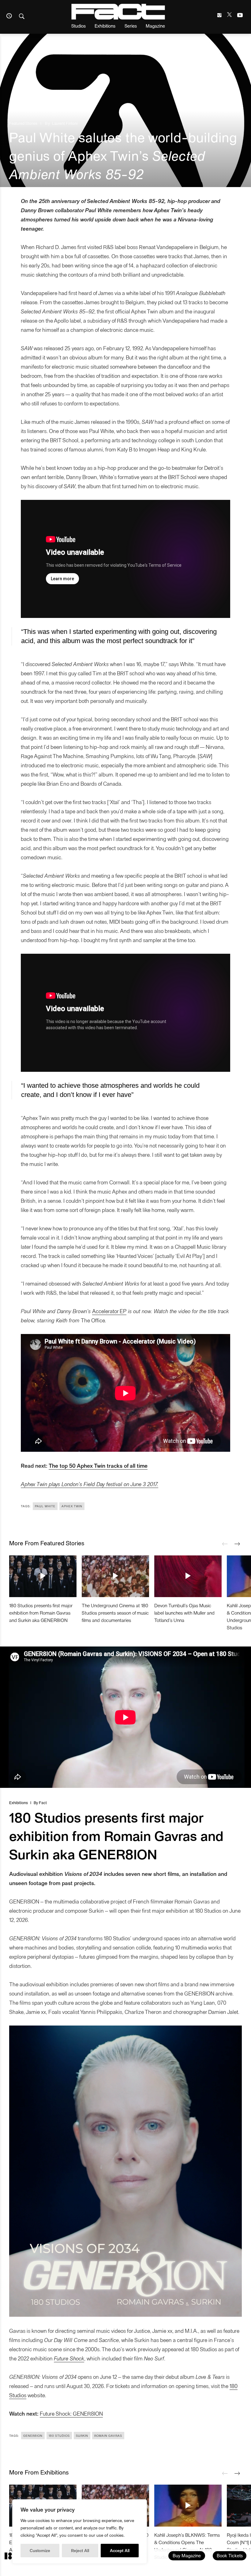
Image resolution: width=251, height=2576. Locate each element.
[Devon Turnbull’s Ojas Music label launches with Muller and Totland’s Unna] (188, 1576)
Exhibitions (105, 26)
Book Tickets (230, 2555)
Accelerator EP (109, 1311)
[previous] (225, 1544)
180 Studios (59, 2436)
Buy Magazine (187, 2555)
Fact (43, 1802)
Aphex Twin (72, 1506)
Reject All (80, 2550)
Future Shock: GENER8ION (71, 2413)
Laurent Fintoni (65, 123)
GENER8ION (33, 2436)
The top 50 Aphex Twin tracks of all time (98, 1465)
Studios (79, 26)
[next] (237, 1544)
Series (131, 26)
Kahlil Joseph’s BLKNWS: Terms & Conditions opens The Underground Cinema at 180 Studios (187, 2546)
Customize (40, 2550)
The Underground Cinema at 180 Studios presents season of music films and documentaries (115, 1613)
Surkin (82, 2436)
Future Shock (69, 2358)
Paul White (45, 1506)
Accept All (120, 2550)
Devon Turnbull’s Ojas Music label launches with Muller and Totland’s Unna (184, 1613)
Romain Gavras (108, 2436)
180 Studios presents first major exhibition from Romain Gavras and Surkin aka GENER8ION (41, 1613)
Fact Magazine (118, 12)
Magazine (155, 26)
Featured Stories (23, 123)
